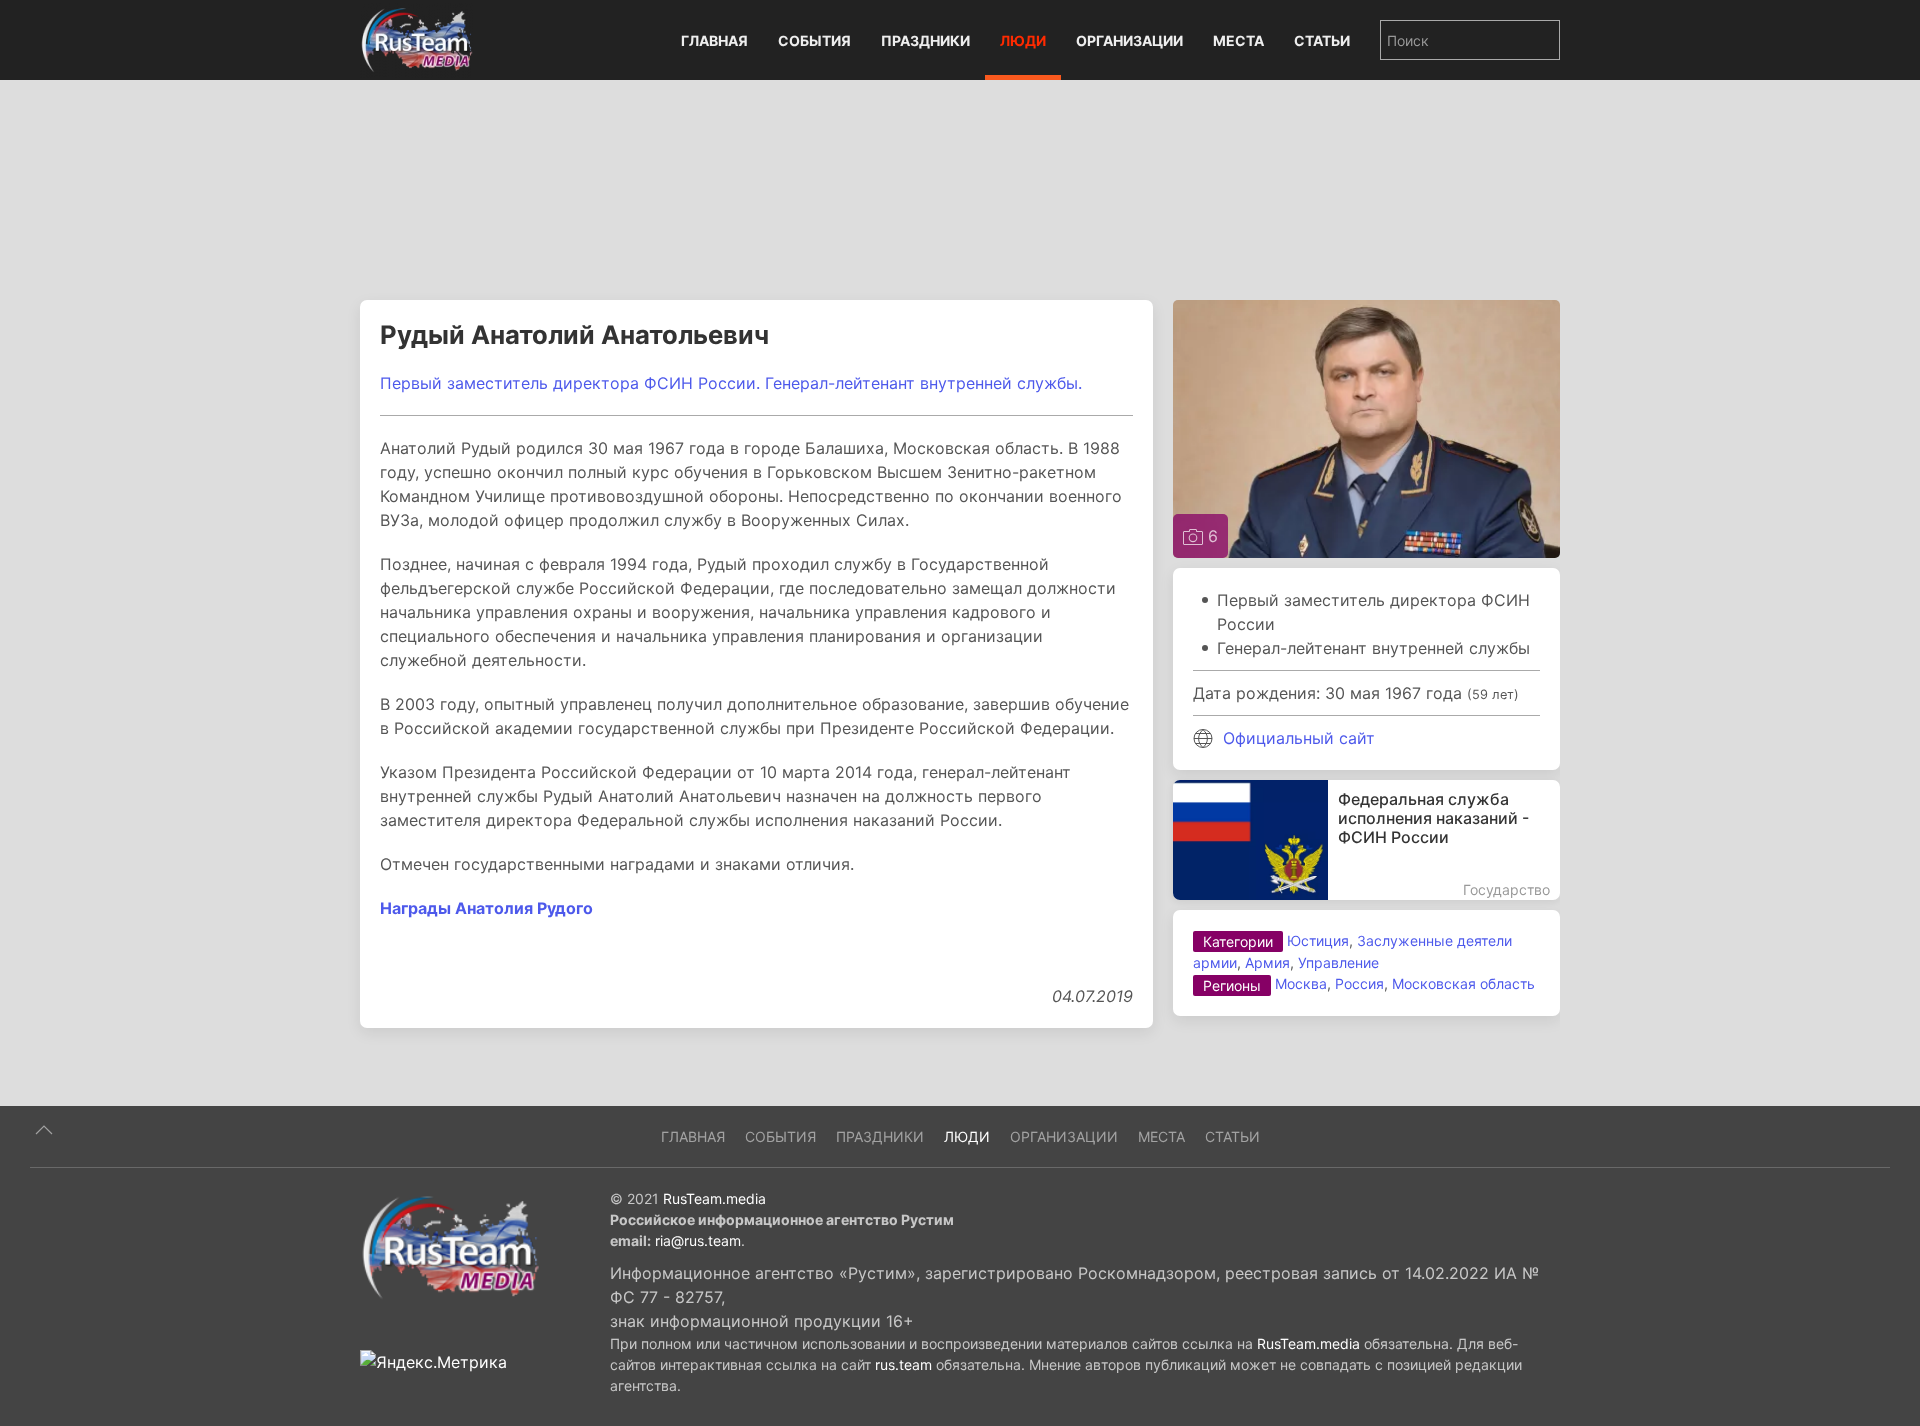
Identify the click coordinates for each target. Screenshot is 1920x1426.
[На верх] (44, 1130)
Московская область (1463, 983)
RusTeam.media (714, 1198)
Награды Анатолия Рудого (486, 908)
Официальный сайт (1299, 738)
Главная (714, 40)
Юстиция (1318, 940)
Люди (1023, 40)
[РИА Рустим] (450, 1246)
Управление (1338, 962)
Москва (1301, 983)
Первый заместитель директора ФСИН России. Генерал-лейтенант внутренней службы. (731, 383)
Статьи (1322, 40)
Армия (1267, 962)
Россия (1359, 983)
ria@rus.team (698, 1240)
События (814, 40)
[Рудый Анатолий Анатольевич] (1366, 427)
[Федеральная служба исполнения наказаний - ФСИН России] (1366, 840)
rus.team (903, 1364)
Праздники (925, 40)
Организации (1129, 40)
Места (1238, 40)
